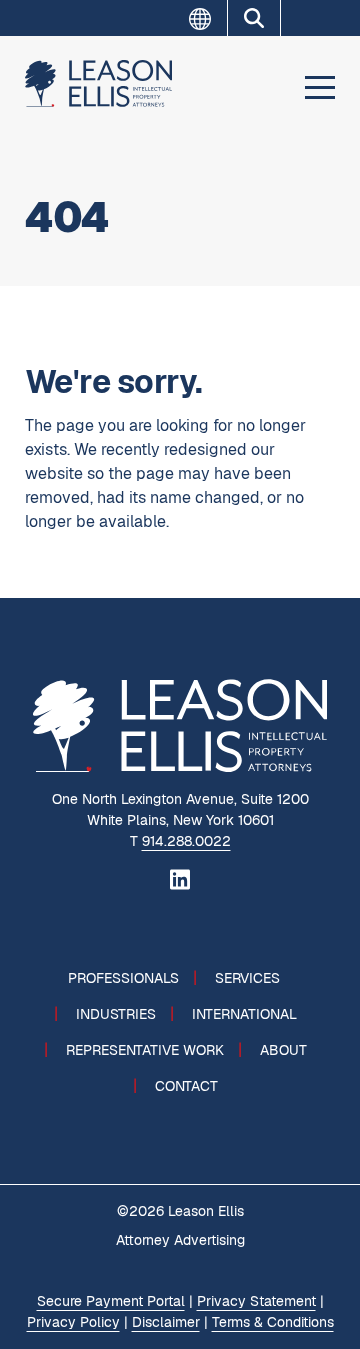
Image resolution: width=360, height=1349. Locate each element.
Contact (186, 1086)
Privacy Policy (73, 1322)
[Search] (254, 18)
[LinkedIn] (180, 878)
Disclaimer (166, 1322)
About (283, 1050)
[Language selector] (208, 19)
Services (247, 978)
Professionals (123, 978)
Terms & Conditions (273, 1322)
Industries (116, 1014)
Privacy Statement (256, 1301)
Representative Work (145, 1050)
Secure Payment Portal (111, 1301)
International (244, 1014)
